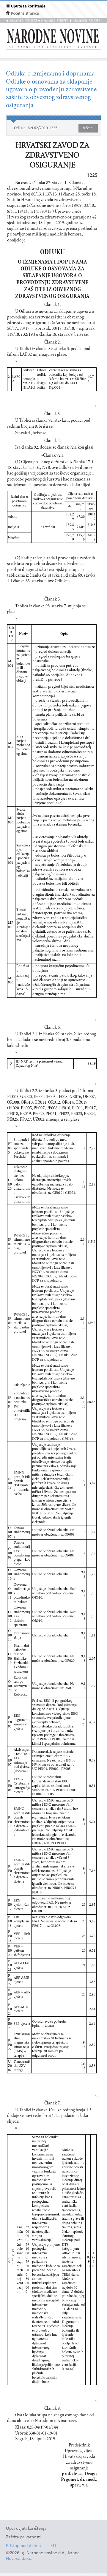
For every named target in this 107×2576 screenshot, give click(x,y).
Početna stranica (25, 14)
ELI (53, 2546)
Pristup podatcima (23, 2546)
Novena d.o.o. (19, 2559)
